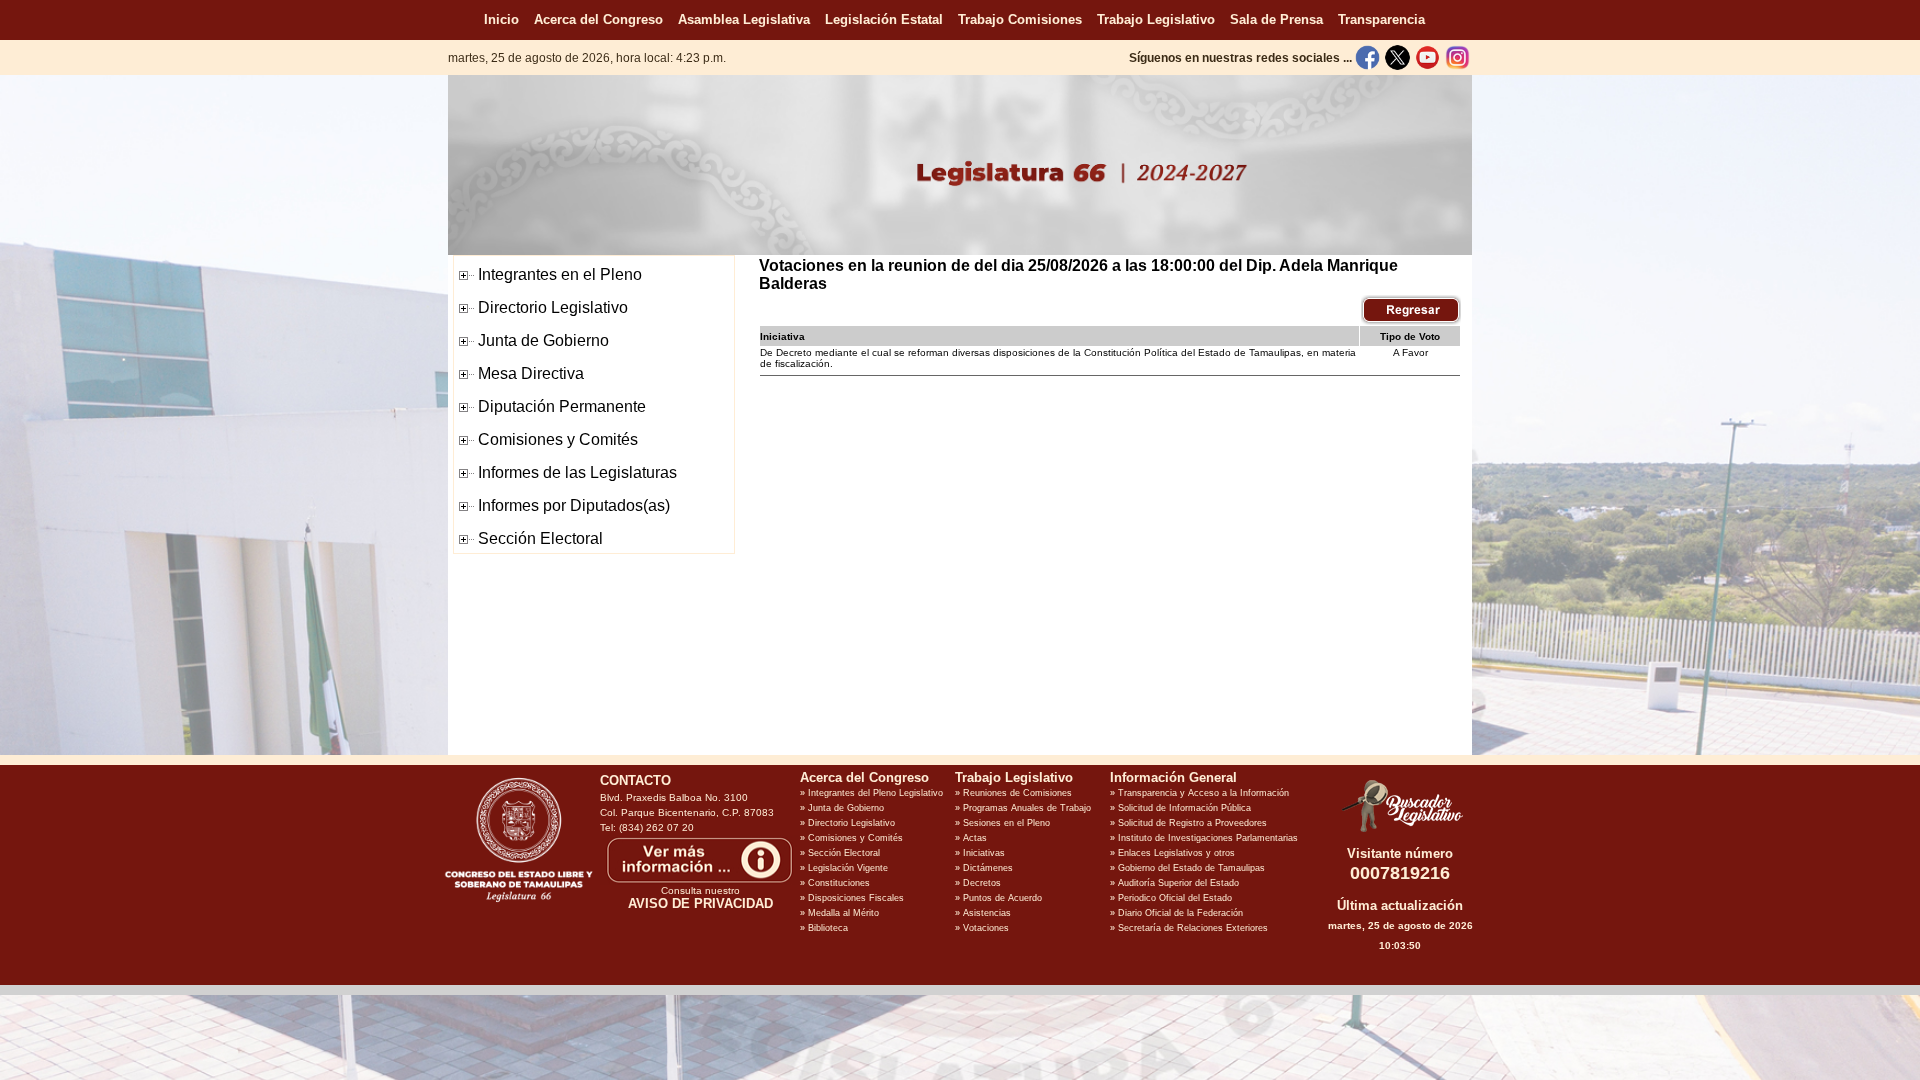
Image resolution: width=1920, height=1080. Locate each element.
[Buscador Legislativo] (1400, 832)
